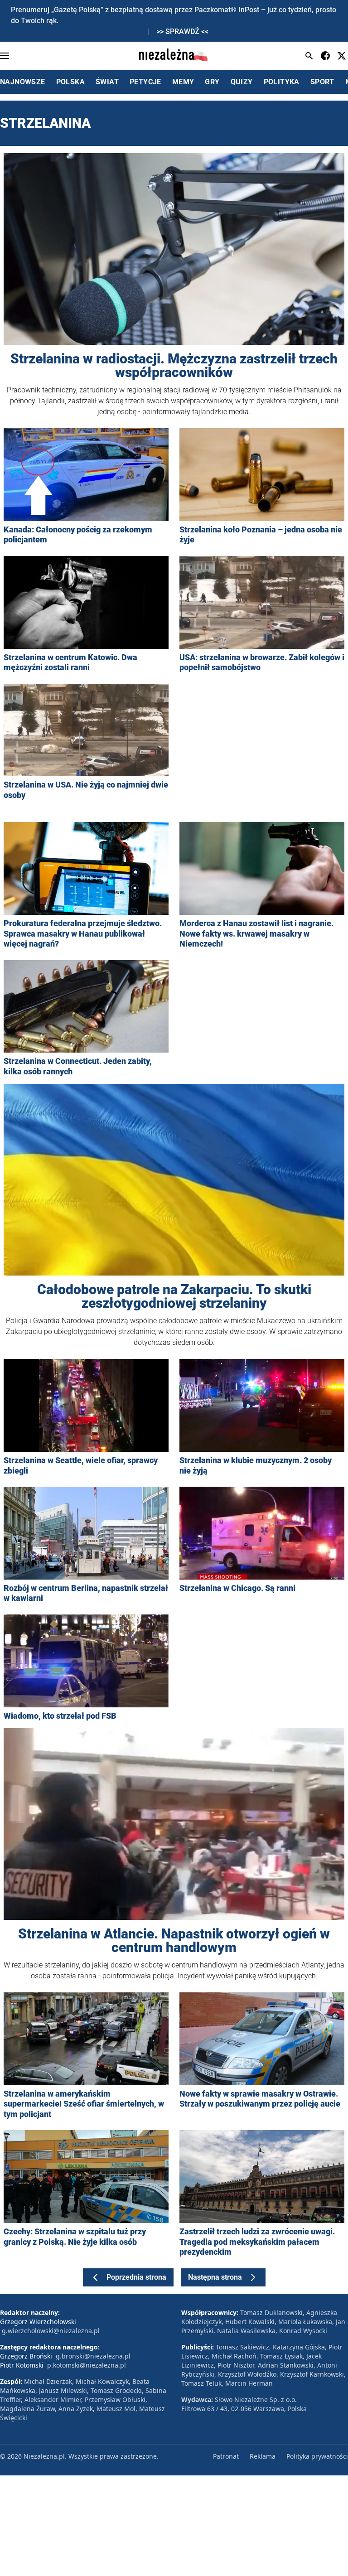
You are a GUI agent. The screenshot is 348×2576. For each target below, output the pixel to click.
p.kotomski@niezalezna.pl (87, 2365)
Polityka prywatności (317, 2456)
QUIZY (242, 82)
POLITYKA (282, 82)
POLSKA (70, 82)
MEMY (183, 82)
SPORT (322, 82)
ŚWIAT (107, 82)
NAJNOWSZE (23, 82)
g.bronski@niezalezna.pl (93, 2356)
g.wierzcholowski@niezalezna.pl (51, 2331)
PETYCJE (145, 82)
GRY (212, 82)
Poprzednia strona (136, 2277)
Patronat (226, 2456)
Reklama (263, 2456)
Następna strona (215, 2277)
